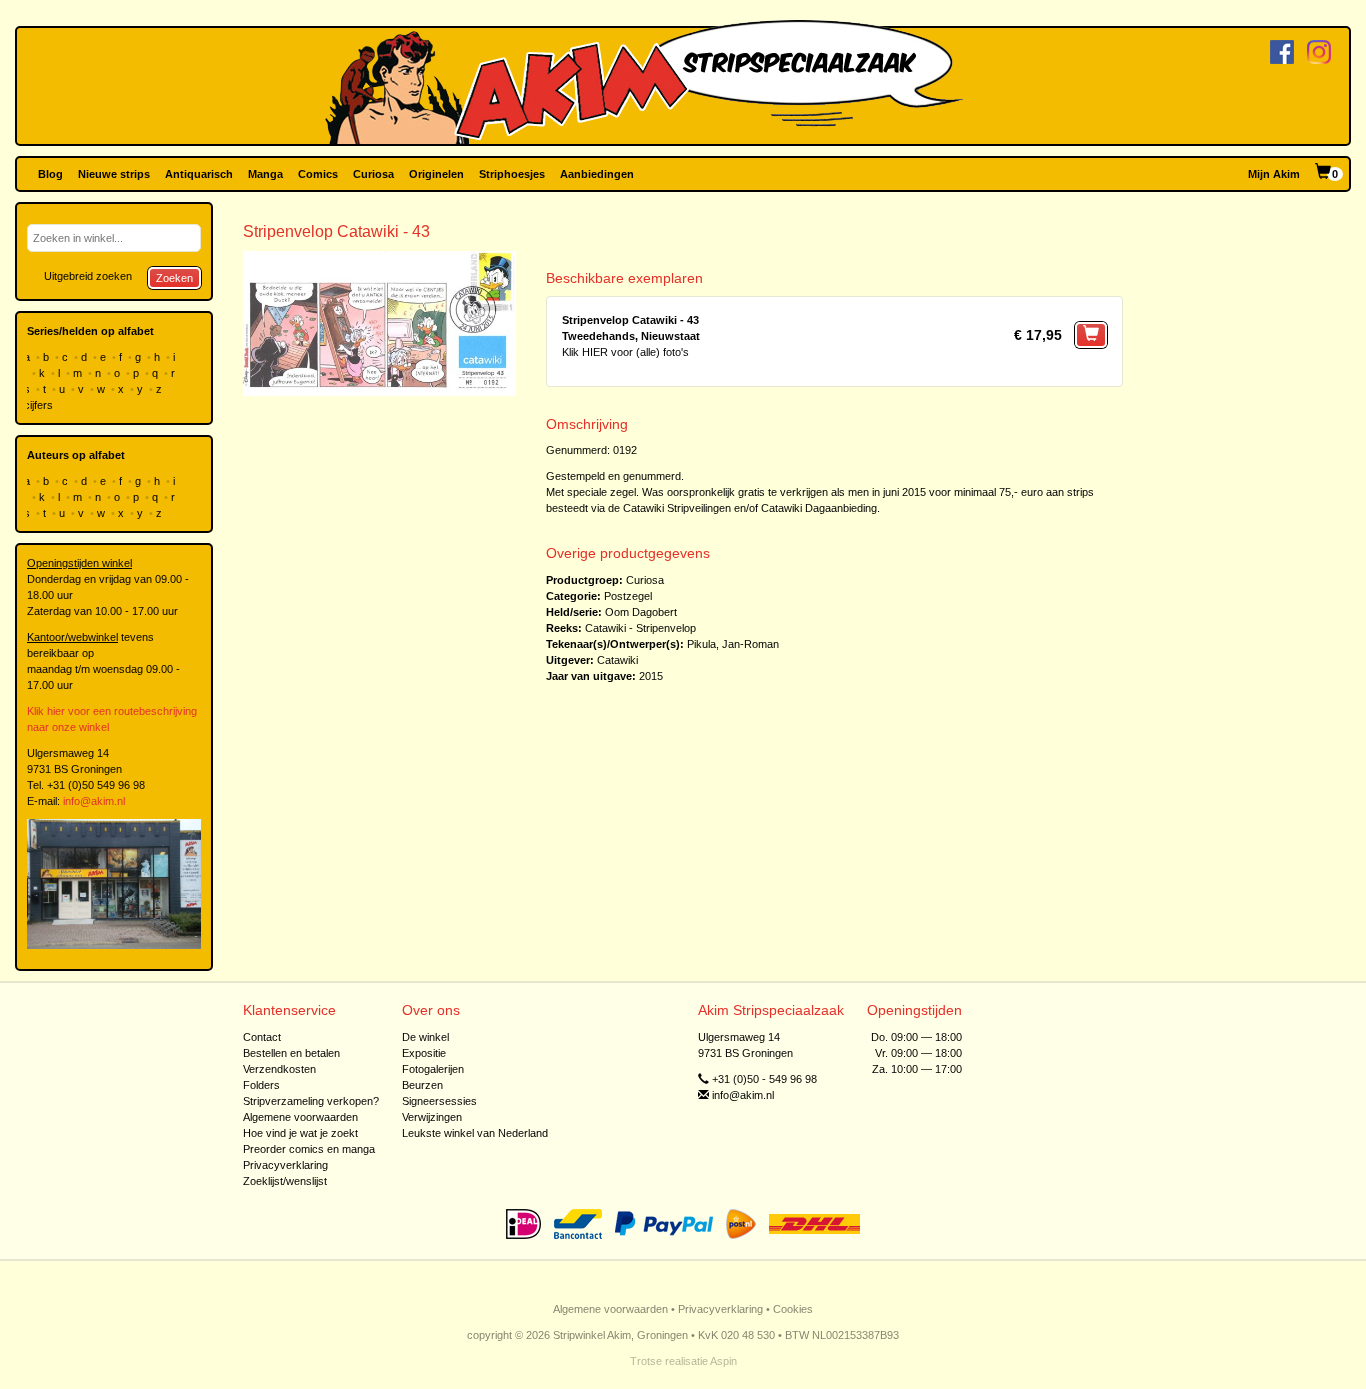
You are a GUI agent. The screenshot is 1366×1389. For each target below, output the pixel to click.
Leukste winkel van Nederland (475, 1133)
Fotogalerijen (433, 1069)
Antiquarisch (199, 174)
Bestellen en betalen (291, 1053)
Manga (265, 174)
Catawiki (617, 660)
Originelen (436, 174)
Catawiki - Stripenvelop (640, 628)
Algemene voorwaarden (300, 1117)
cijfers (40, 405)
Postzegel (628, 596)
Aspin (723, 1361)
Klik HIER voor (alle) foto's (625, 352)
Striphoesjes (512, 174)
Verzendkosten (279, 1069)
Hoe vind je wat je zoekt (300, 1133)
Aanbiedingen (597, 174)
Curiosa (373, 174)
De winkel (425, 1037)
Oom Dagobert (641, 612)
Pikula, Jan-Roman (733, 644)
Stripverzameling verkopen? (311, 1101)
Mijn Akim (1274, 174)
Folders (261, 1085)
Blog (50, 174)
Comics (318, 174)
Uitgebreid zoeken (88, 276)
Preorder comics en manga (309, 1149)
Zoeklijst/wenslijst (285, 1181)
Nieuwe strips (114, 174)
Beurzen (422, 1085)
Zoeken (174, 278)
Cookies (793, 1309)
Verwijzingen (432, 1117)
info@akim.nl (94, 801)
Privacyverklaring (285, 1165)
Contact (262, 1037)
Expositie (424, 1053)
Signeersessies (439, 1101)
